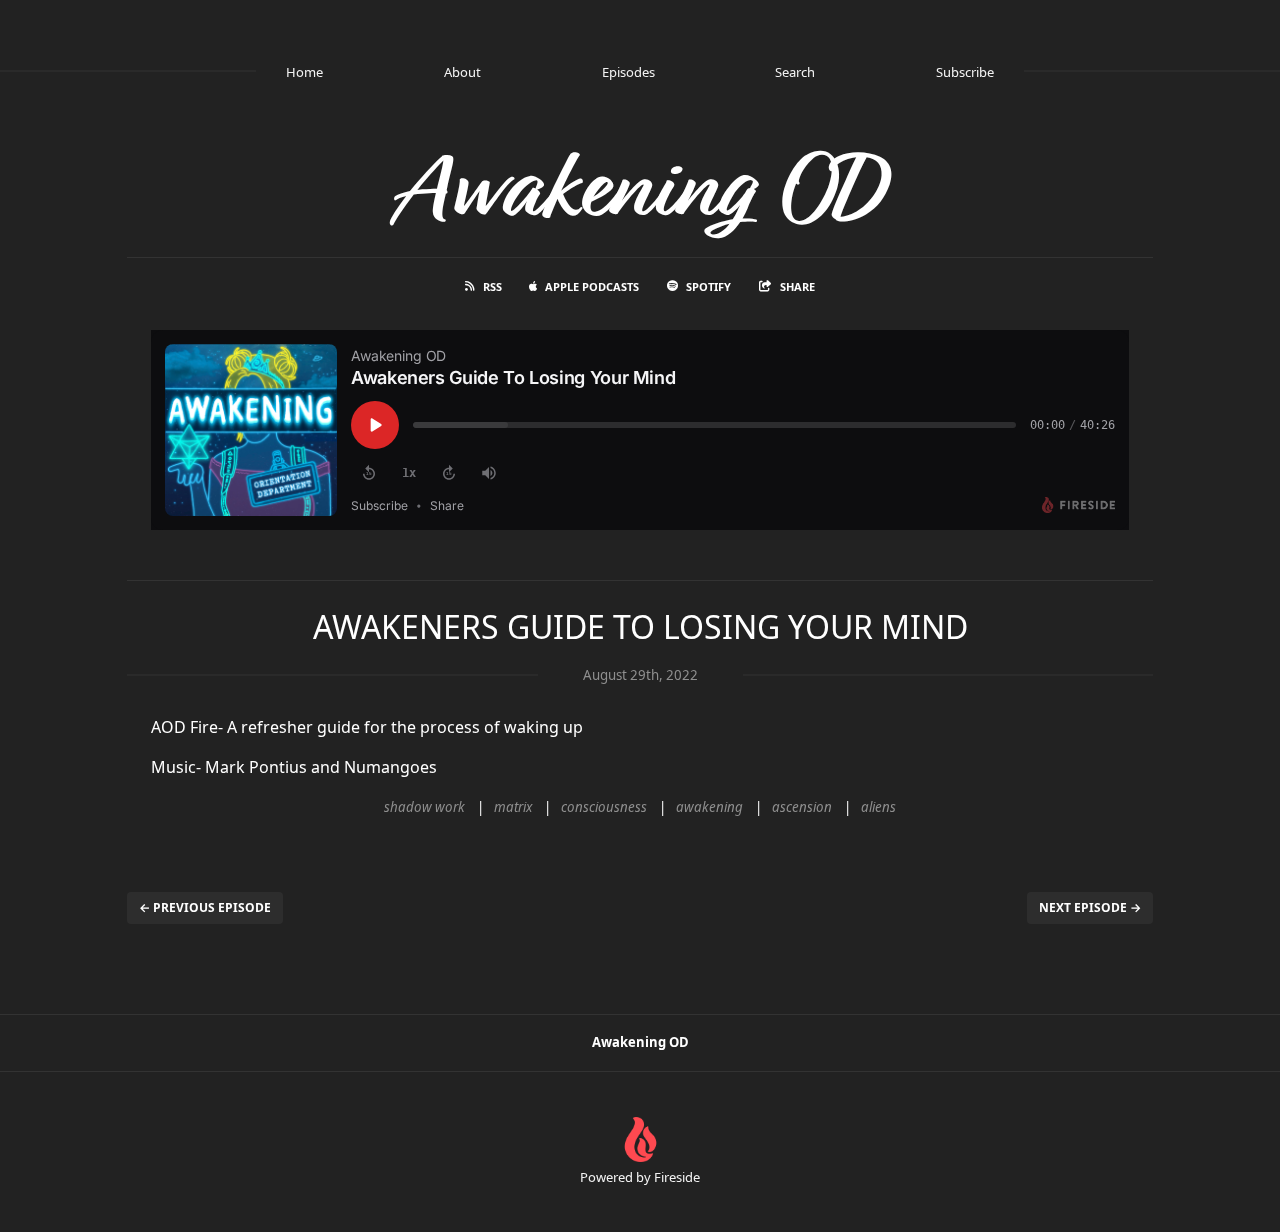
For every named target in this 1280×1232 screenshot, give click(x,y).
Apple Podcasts (592, 286)
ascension (802, 807)
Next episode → (1090, 907)
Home (304, 72)
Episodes (628, 72)
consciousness (604, 807)
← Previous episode (205, 907)
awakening (709, 807)
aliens (878, 807)
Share (797, 286)
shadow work (424, 807)
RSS (492, 286)
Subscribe (965, 72)
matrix (513, 807)
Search (795, 72)
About (462, 72)
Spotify (708, 286)
